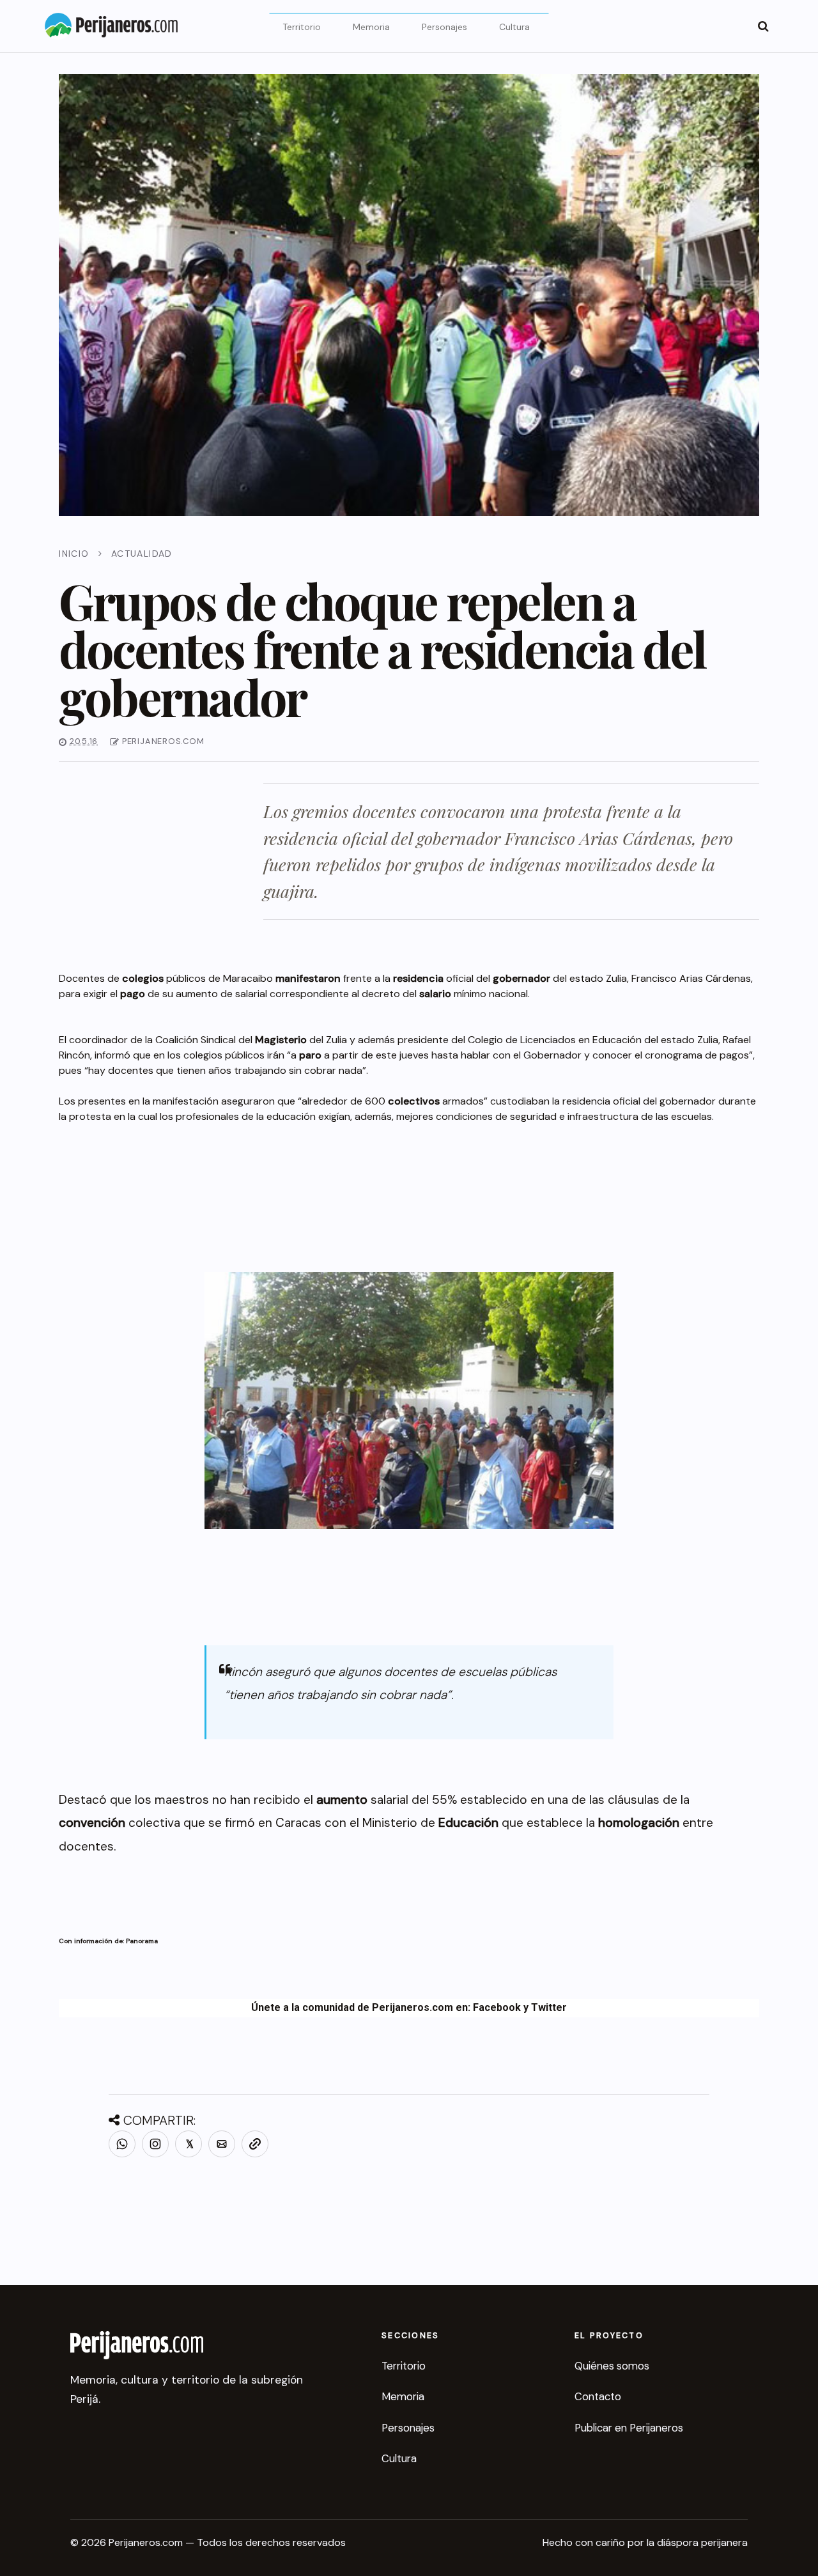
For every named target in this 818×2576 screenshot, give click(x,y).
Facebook (497, 2007)
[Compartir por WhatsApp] (122, 2144)
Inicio (74, 554)
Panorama (142, 1941)
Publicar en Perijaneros (629, 2428)
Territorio (302, 27)
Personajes (444, 27)
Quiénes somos (612, 2366)
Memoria (371, 27)
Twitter (549, 2007)
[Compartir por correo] (222, 2144)
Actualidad (142, 554)
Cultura (514, 27)
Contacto (598, 2396)
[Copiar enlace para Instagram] (155, 2144)
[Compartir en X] (189, 2144)
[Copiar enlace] (255, 2144)
